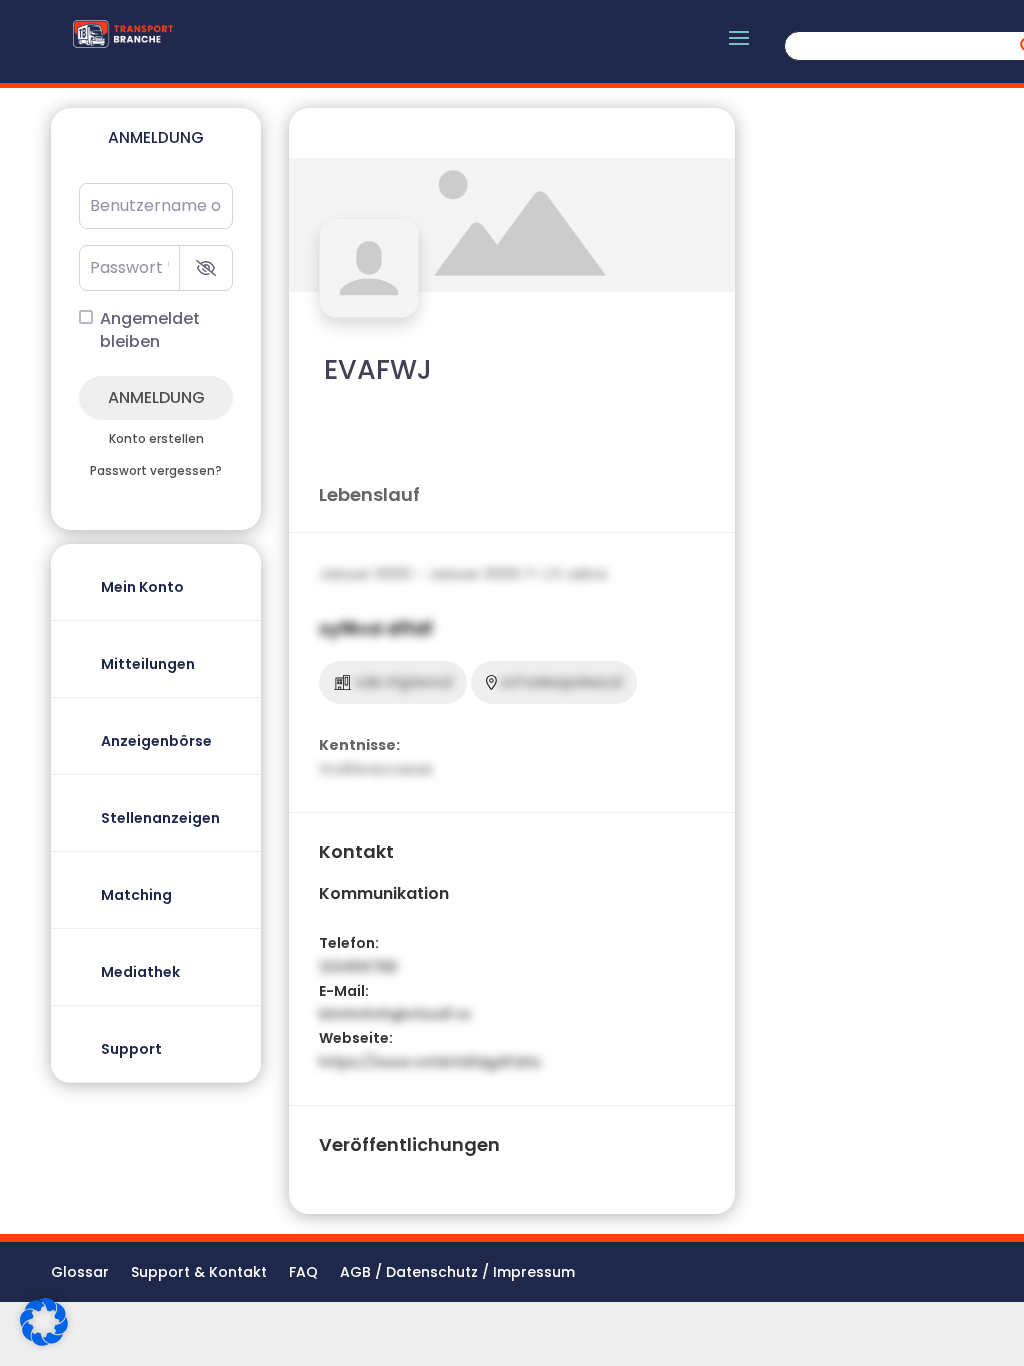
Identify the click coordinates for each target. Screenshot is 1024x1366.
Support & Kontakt (199, 1273)
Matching (136, 895)
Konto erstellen (156, 439)
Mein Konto (142, 587)
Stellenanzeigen (160, 818)
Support (131, 1049)
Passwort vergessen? (156, 471)
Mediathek (140, 972)
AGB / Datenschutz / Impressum (457, 1273)
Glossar (80, 1273)
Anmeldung (156, 397)
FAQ (303, 1273)
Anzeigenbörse (156, 741)
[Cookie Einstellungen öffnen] (44, 1341)
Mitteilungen (148, 664)
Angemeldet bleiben (150, 330)
